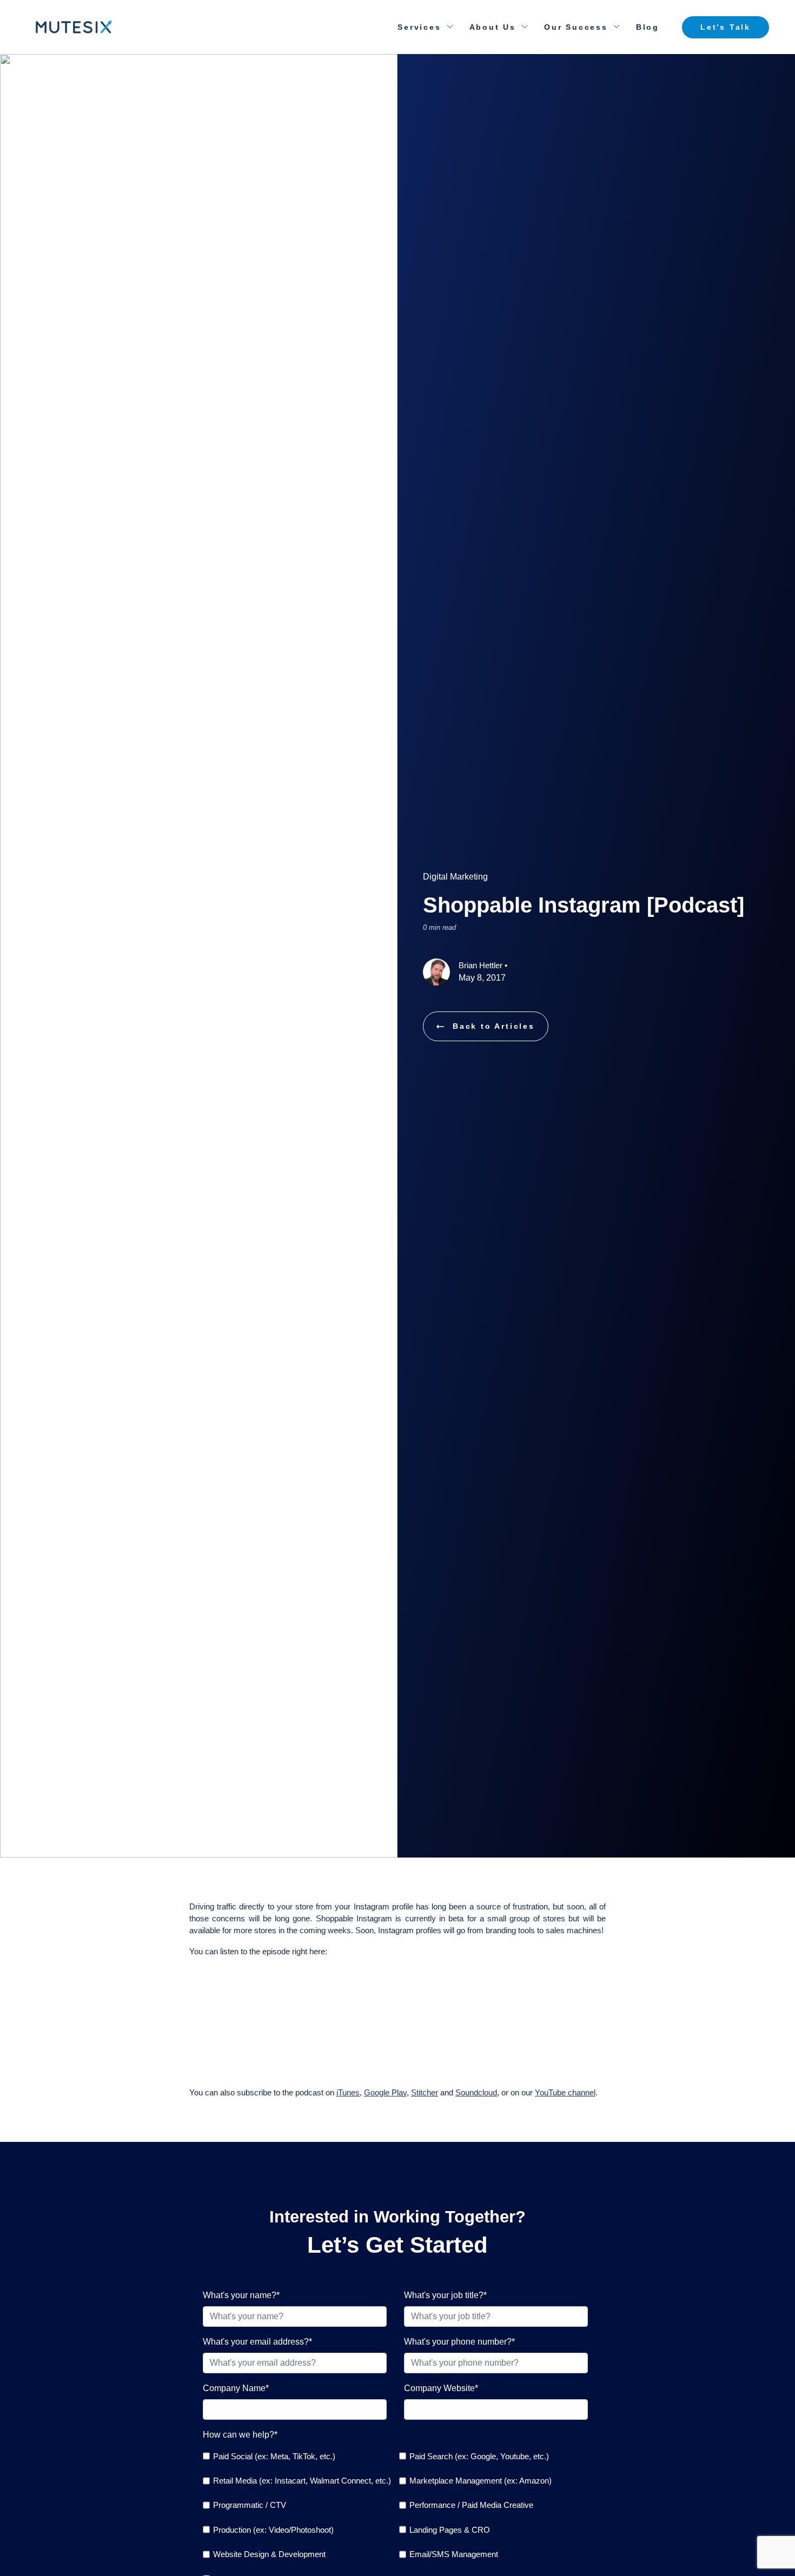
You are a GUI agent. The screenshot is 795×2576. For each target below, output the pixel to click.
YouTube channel (565, 2092)
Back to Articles (494, 1026)
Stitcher (425, 2092)
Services (419, 27)
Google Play (385, 2092)
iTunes (348, 2092)
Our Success (576, 27)
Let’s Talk (726, 27)
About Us (493, 27)
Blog (648, 27)
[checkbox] (297, 2456)
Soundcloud (476, 2092)
